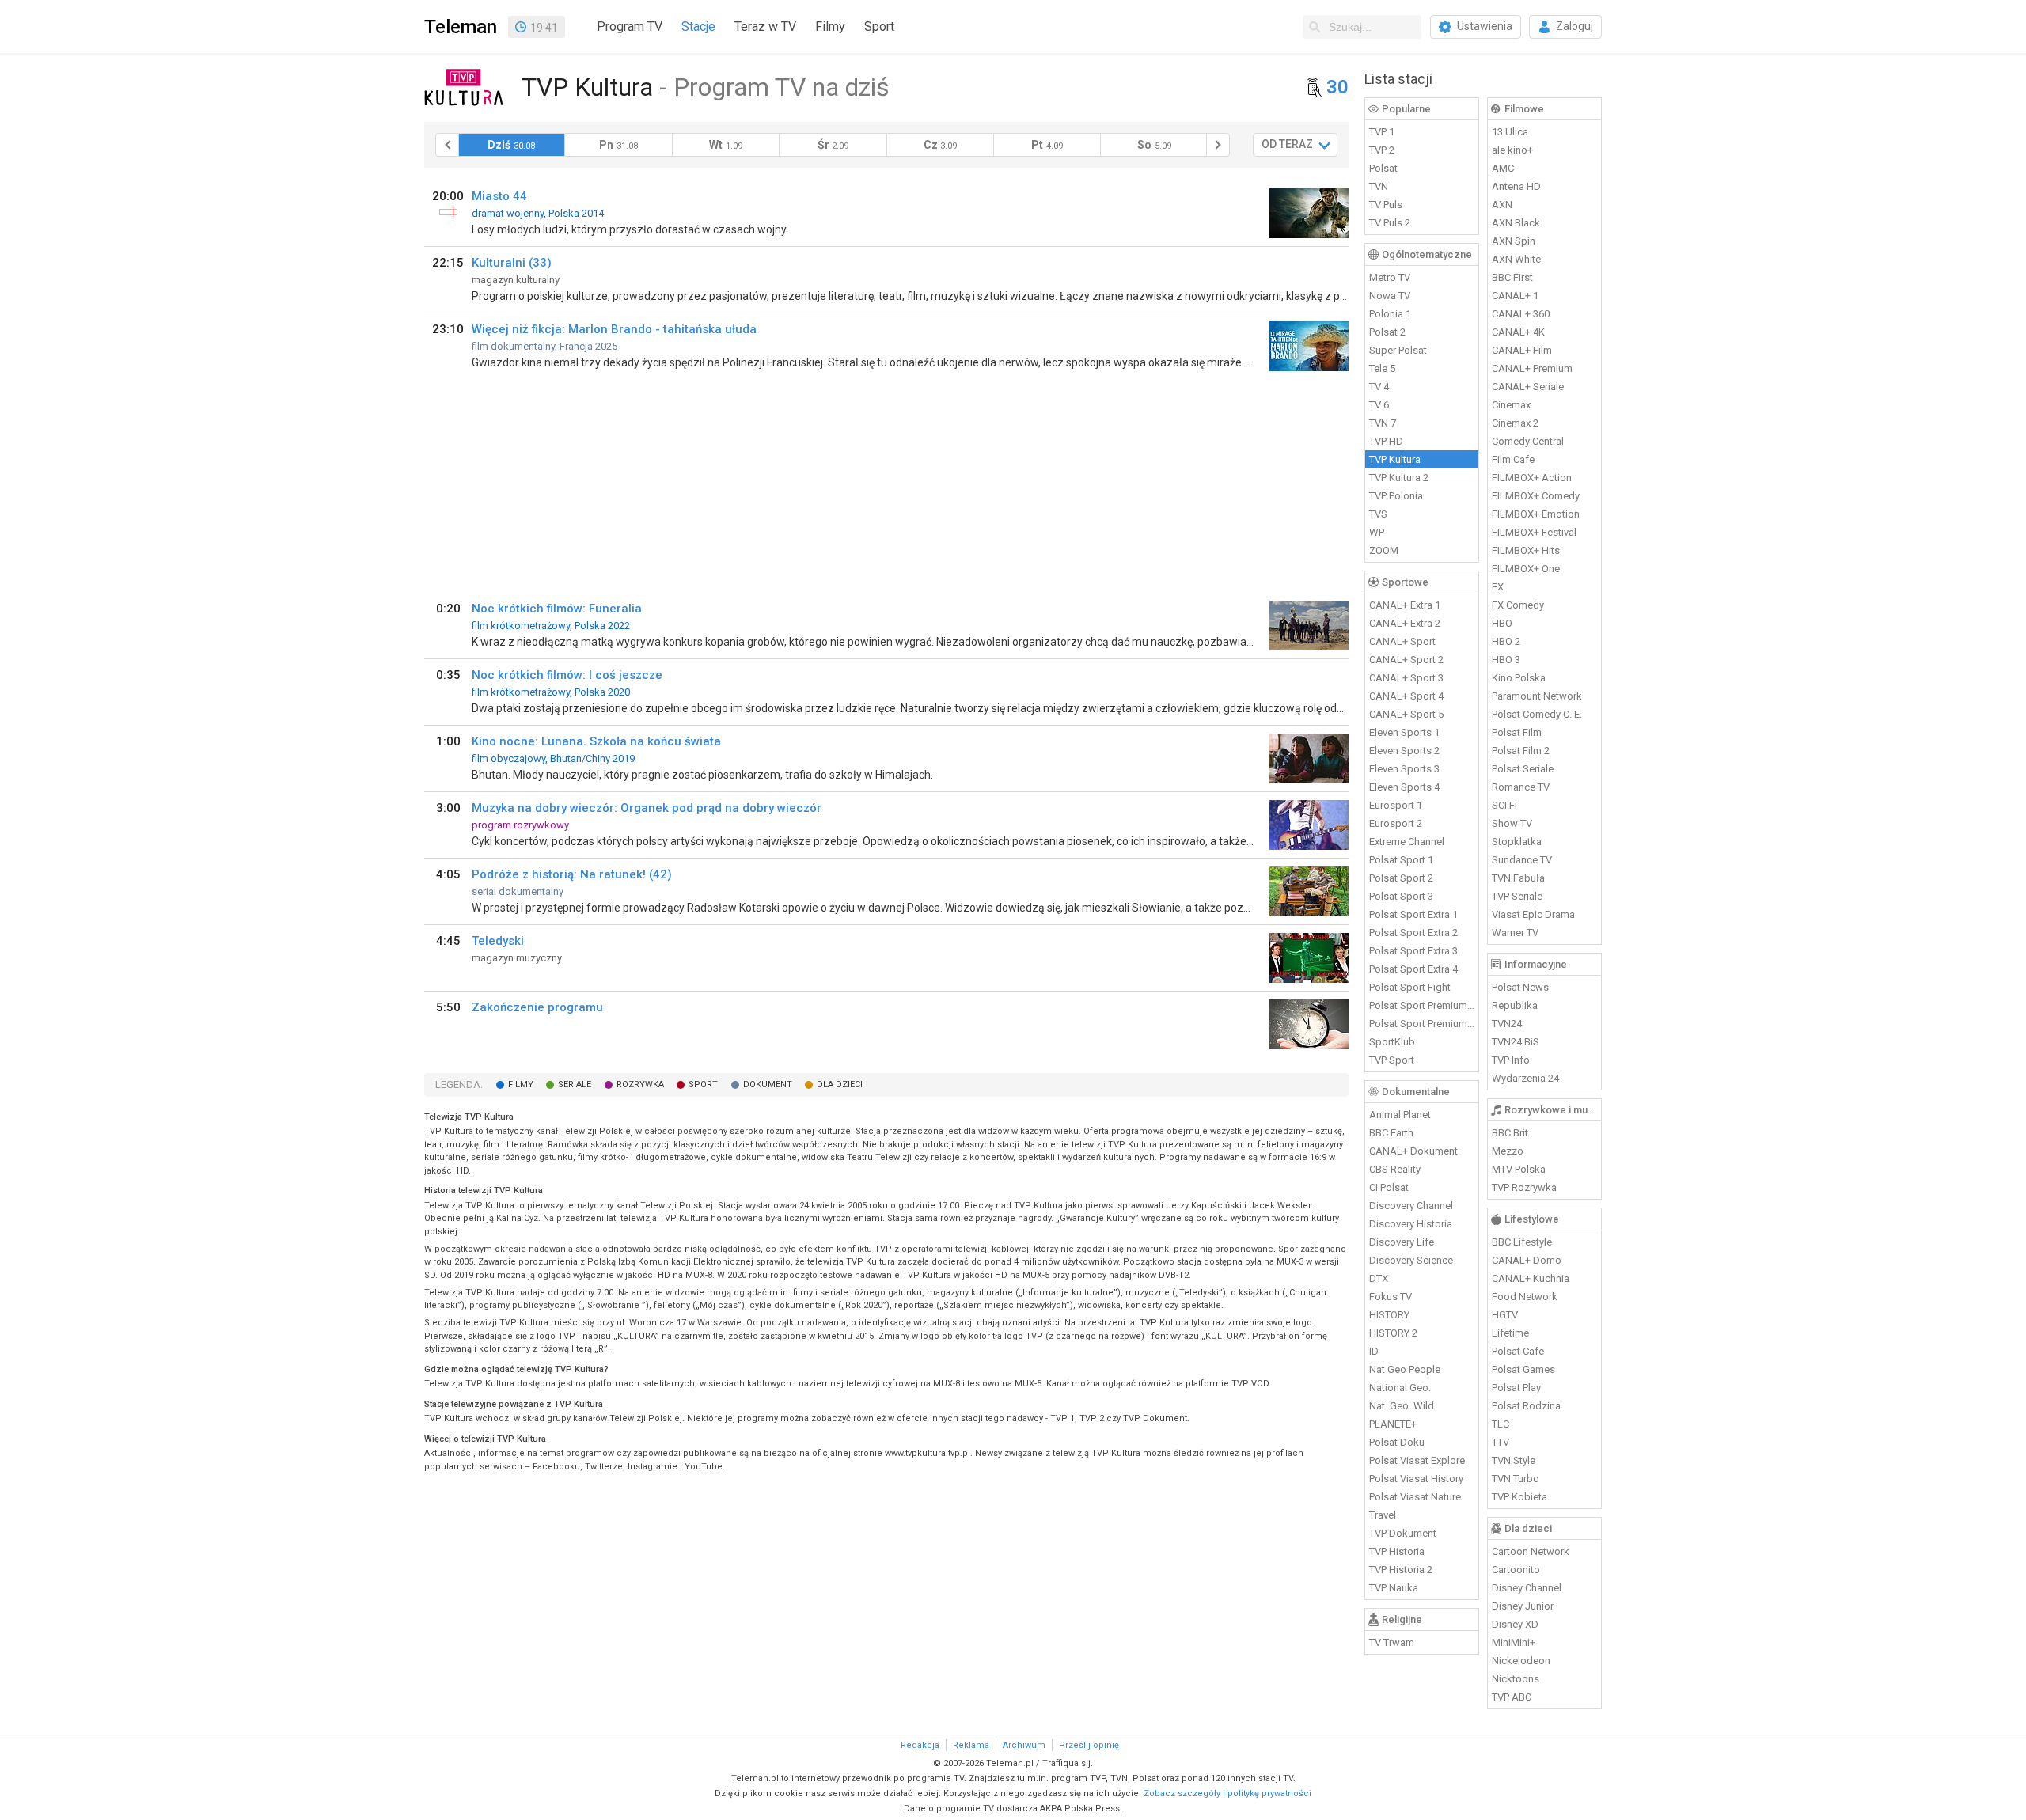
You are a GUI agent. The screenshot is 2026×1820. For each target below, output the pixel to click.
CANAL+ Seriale (1528, 387)
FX (1498, 587)
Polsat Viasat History (1416, 1479)
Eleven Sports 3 (1404, 769)
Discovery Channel (1411, 1206)
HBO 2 (1506, 641)
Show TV (1512, 823)
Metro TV (1390, 277)
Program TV (630, 27)
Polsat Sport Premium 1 (1422, 1005)
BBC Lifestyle (1522, 1242)
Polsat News (1520, 987)
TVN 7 (1383, 423)
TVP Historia (1397, 1551)
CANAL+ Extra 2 (1405, 623)
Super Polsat (1398, 350)
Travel (1383, 1515)
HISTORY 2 (1393, 1333)
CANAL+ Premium (1532, 368)
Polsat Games (1523, 1369)
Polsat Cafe (1518, 1351)
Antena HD (1516, 186)
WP (1377, 532)
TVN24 (1507, 1024)
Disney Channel (1527, 1588)
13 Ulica (1510, 132)
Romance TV (1521, 787)
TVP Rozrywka (1524, 1187)
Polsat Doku (1397, 1442)
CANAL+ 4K (1518, 332)
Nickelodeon (1521, 1661)
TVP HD (1386, 441)
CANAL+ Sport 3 (1406, 678)
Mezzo (1508, 1151)
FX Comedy (1518, 605)
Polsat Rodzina (1526, 1406)
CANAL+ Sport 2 (1406, 660)
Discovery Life (1402, 1242)
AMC (1503, 168)
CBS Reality (1395, 1169)
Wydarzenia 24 (1525, 1078)
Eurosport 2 (1396, 823)
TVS (1378, 514)
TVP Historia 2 (1401, 1570)
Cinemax (1511, 405)
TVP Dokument (1403, 1533)
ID (1374, 1351)
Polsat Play (1516, 1388)
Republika (1515, 1005)
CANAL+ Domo (1527, 1260)
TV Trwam (1392, 1642)
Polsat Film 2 (1521, 751)
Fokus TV (1391, 1297)
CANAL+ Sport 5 (1406, 714)
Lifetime (1510, 1333)
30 (1337, 87)
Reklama (971, 1745)
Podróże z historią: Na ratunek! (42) (572, 874)
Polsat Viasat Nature (1415, 1497)
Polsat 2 (1387, 332)
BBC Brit (1510, 1133)
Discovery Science (1411, 1260)
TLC (1501, 1424)
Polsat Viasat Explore (1417, 1460)
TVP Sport (1392, 1060)
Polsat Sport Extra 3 (1413, 951)
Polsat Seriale (1523, 769)
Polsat (1383, 168)
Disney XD (1515, 1624)
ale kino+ (1512, 150)
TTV (1501, 1442)
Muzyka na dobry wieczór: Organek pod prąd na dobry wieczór (647, 808)
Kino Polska (1519, 678)
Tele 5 (1382, 368)
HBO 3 (1506, 660)
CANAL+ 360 (1521, 314)
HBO (1502, 623)
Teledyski (498, 941)
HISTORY (1389, 1315)
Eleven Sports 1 (1404, 732)
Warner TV (1515, 933)
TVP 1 (1382, 132)
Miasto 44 (499, 196)
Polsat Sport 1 (1401, 860)
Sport (879, 27)
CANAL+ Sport (1402, 641)
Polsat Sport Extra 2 (1413, 933)
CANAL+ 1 (1515, 296)
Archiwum (1024, 1745)
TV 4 (1379, 387)
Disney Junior (1523, 1606)
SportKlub (1392, 1042)
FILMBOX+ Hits (1526, 550)
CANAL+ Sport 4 (1406, 696)
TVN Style (1514, 1460)
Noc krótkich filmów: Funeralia (557, 609)
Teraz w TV (765, 27)
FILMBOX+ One (1526, 569)
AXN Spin (1514, 241)
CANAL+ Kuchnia (1531, 1278)
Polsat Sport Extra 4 (1413, 969)
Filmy (830, 27)
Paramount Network (1537, 696)
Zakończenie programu (537, 1007)
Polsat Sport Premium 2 (1422, 1024)
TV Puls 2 (1390, 223)
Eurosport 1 (1396, 805)
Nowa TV (1390, 296)
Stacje (698, 27)
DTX (1379, 1278)
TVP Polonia (1396, 496)
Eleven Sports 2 (1404, 751)
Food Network (1525, 1297)
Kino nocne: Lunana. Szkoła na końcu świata (596, 741)
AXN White (1516, 259)
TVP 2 (1382, 150)
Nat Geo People (1405, 1369)
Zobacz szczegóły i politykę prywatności (1227, 1793)
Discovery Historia (1411, 1224)
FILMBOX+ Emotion (1536, 514)
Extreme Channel (1407, 842)
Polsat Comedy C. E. (1537, 714)
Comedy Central (1528, 441)
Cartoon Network (1531, 1551)
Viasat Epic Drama (1533, 914)
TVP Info (1511, 1060)
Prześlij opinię (1089, 1745)
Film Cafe (1513, 459)
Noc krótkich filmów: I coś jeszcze (567, 675)
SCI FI (1504, 805)
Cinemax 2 (1515, 423)
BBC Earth (1391, 1133)
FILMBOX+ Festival (1534, 532)
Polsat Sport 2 (1401, 878)
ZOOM (1384, 550)
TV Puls (1386, 205)
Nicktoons (1516, 1679)
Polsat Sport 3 (1401, 896)
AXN (1502, 205)
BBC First (1512, 277)
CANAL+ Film (1522, 350)
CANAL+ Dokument (1413, 1151)
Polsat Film (1517, 732)
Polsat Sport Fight (1410, 987)
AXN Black (1516, 223)
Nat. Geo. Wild (1402, 1406)
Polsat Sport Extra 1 (1413, 914)
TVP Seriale (1517, 896)
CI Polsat (1389, 1187)
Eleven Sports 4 (1404, 787)
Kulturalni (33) (512, 263)
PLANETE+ (1393, 1424)
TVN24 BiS (1516, 1042)
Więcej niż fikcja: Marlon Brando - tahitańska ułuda (614, 329)
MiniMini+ (1514, 1642)
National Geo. (1400, 1388)
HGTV (1505, 1315)
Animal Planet (1400, 1115)
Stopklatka (1517, 842)
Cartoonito (1516, 1570)
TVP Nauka (1394, 1588)
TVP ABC (1512, 1697)
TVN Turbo (1516, 1479)
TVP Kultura (1395, 459)
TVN (1379, 186)
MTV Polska (1519, 1169)
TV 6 (1379, 405)
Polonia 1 (1390, 314)
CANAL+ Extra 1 (1405, 605)
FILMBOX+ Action (1532, 478)
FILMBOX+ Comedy (1536, 496)
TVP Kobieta (1519, 1497)
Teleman (461, 27)
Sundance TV (1522, 860)
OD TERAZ (1287, 144)
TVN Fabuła (1518, 878)
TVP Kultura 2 (1399, 478)
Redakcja (920, 1745)
